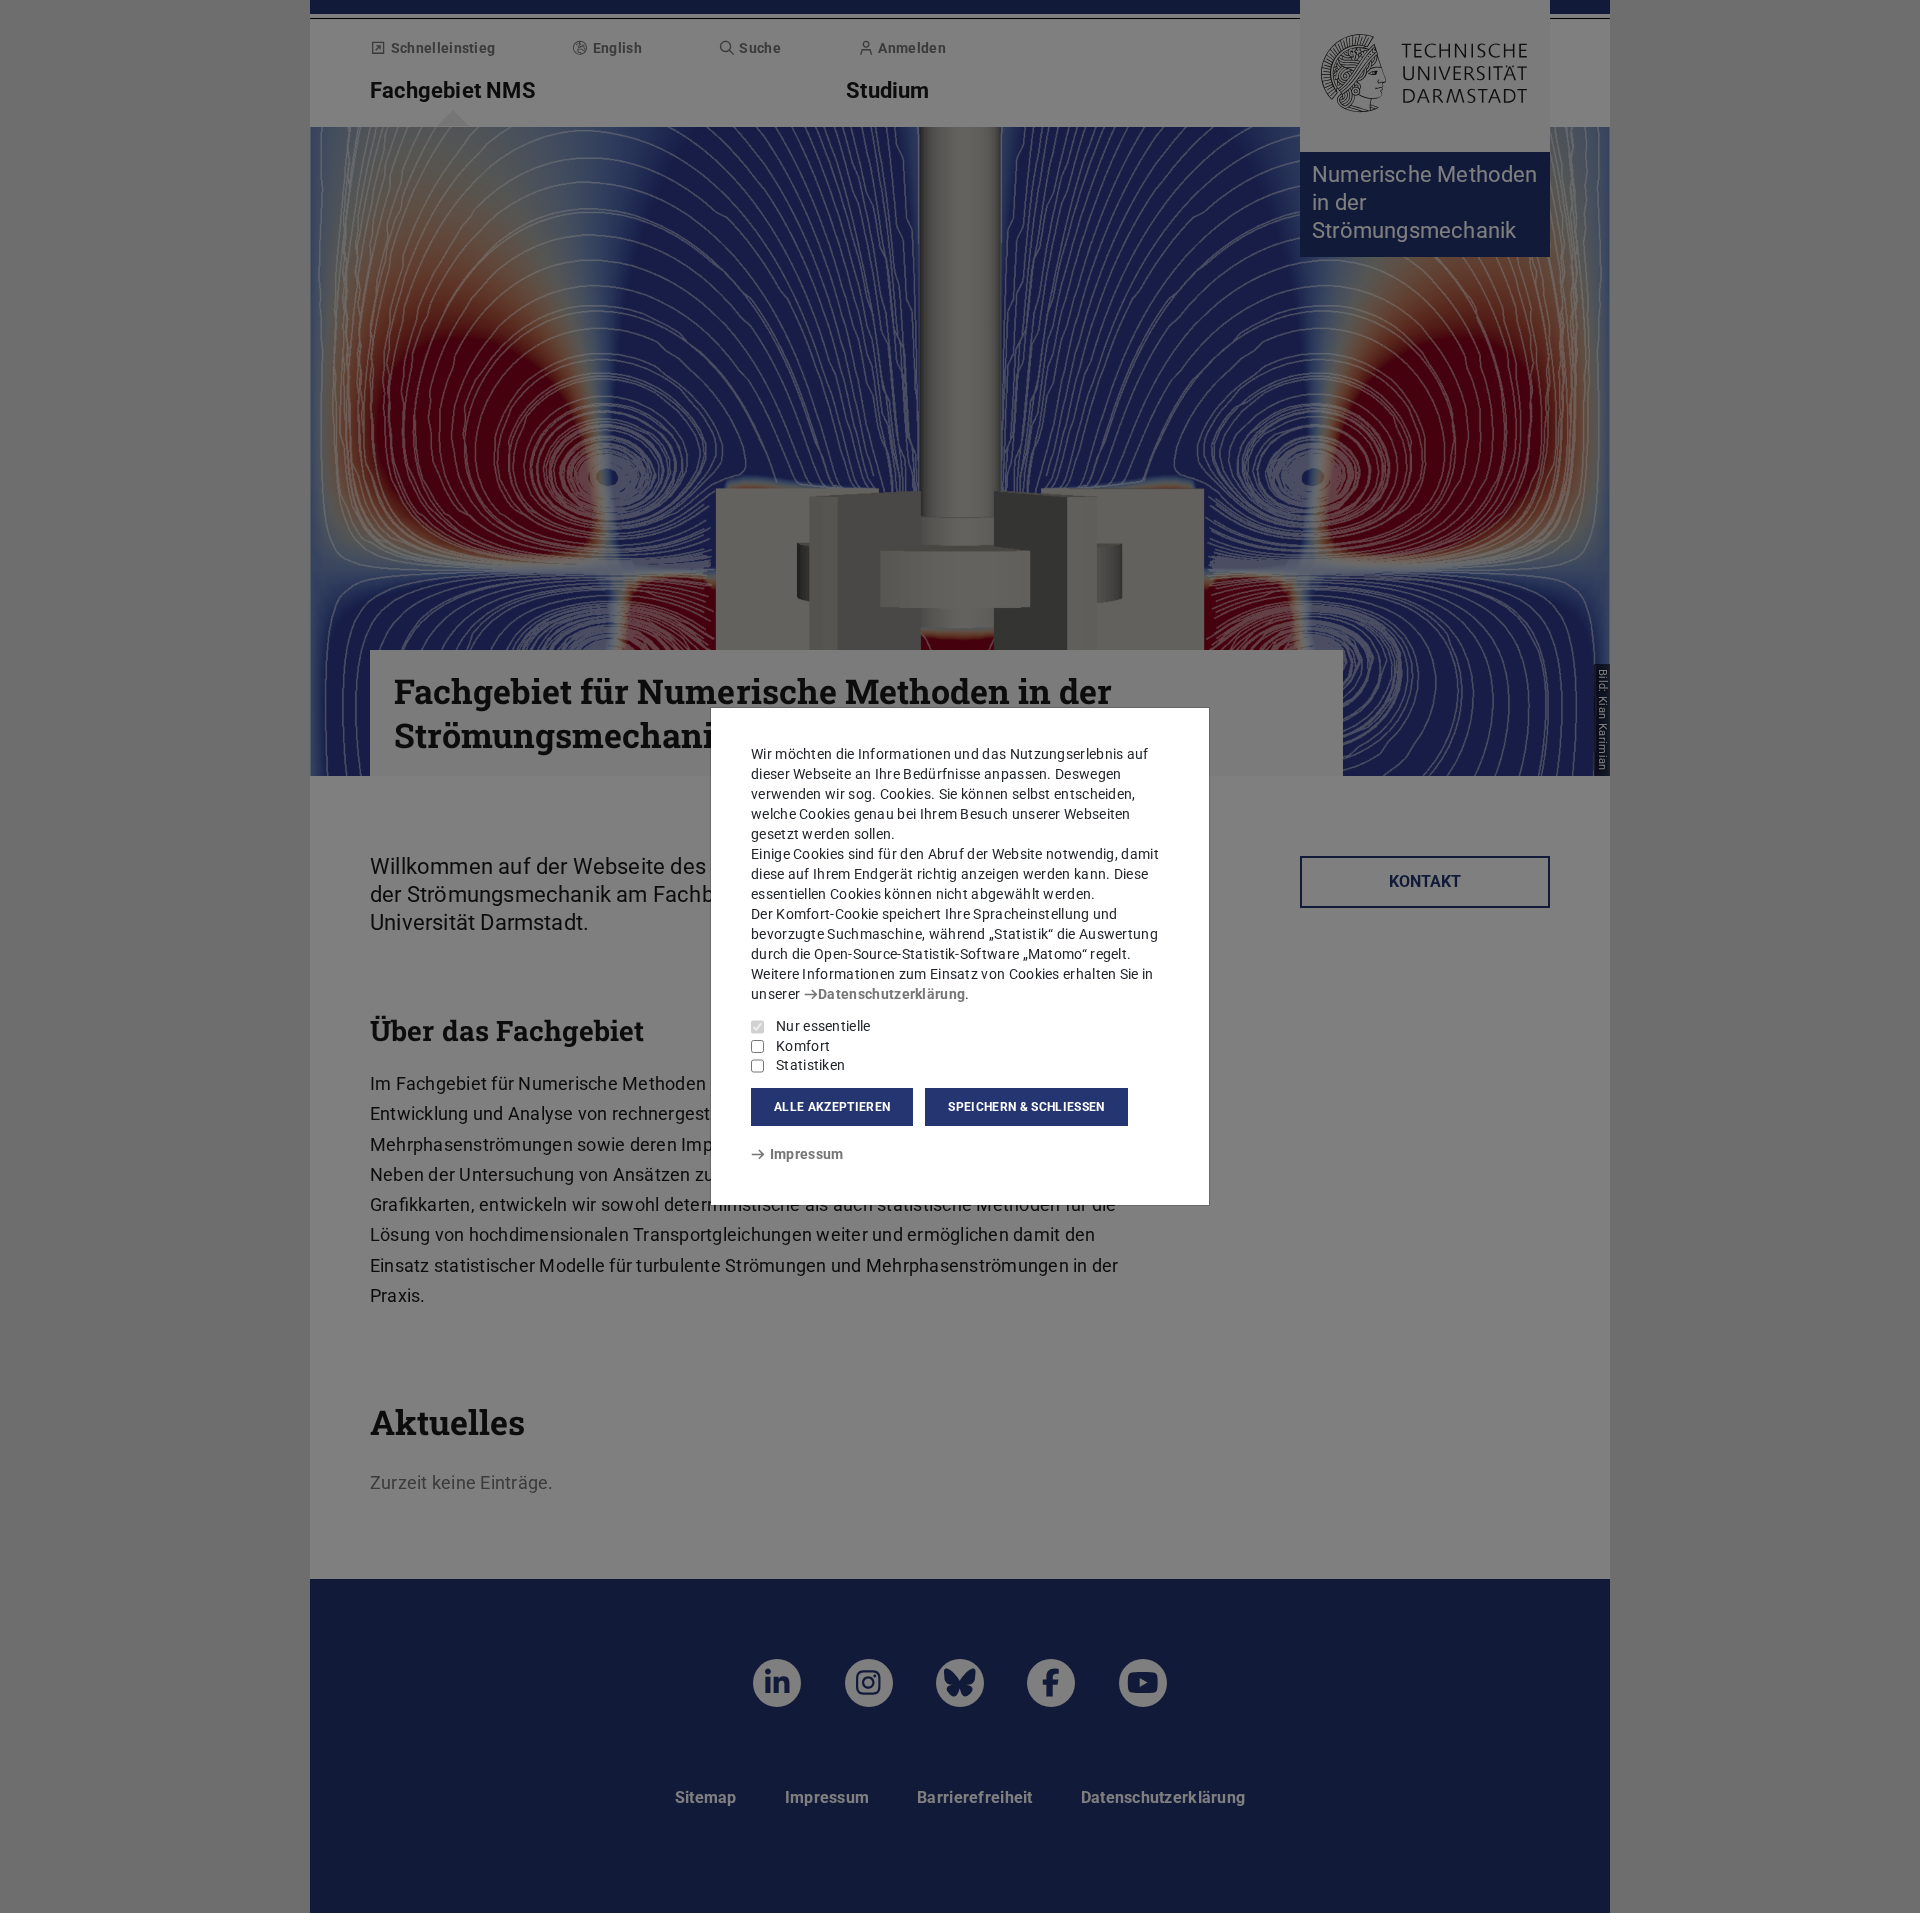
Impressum (806, 1154)
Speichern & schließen (1026, 1107)
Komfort (803, 1046)
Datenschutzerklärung (891, 994)
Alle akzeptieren (832, 1107)
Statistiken (810, 1065)
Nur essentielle (823, 1026)
